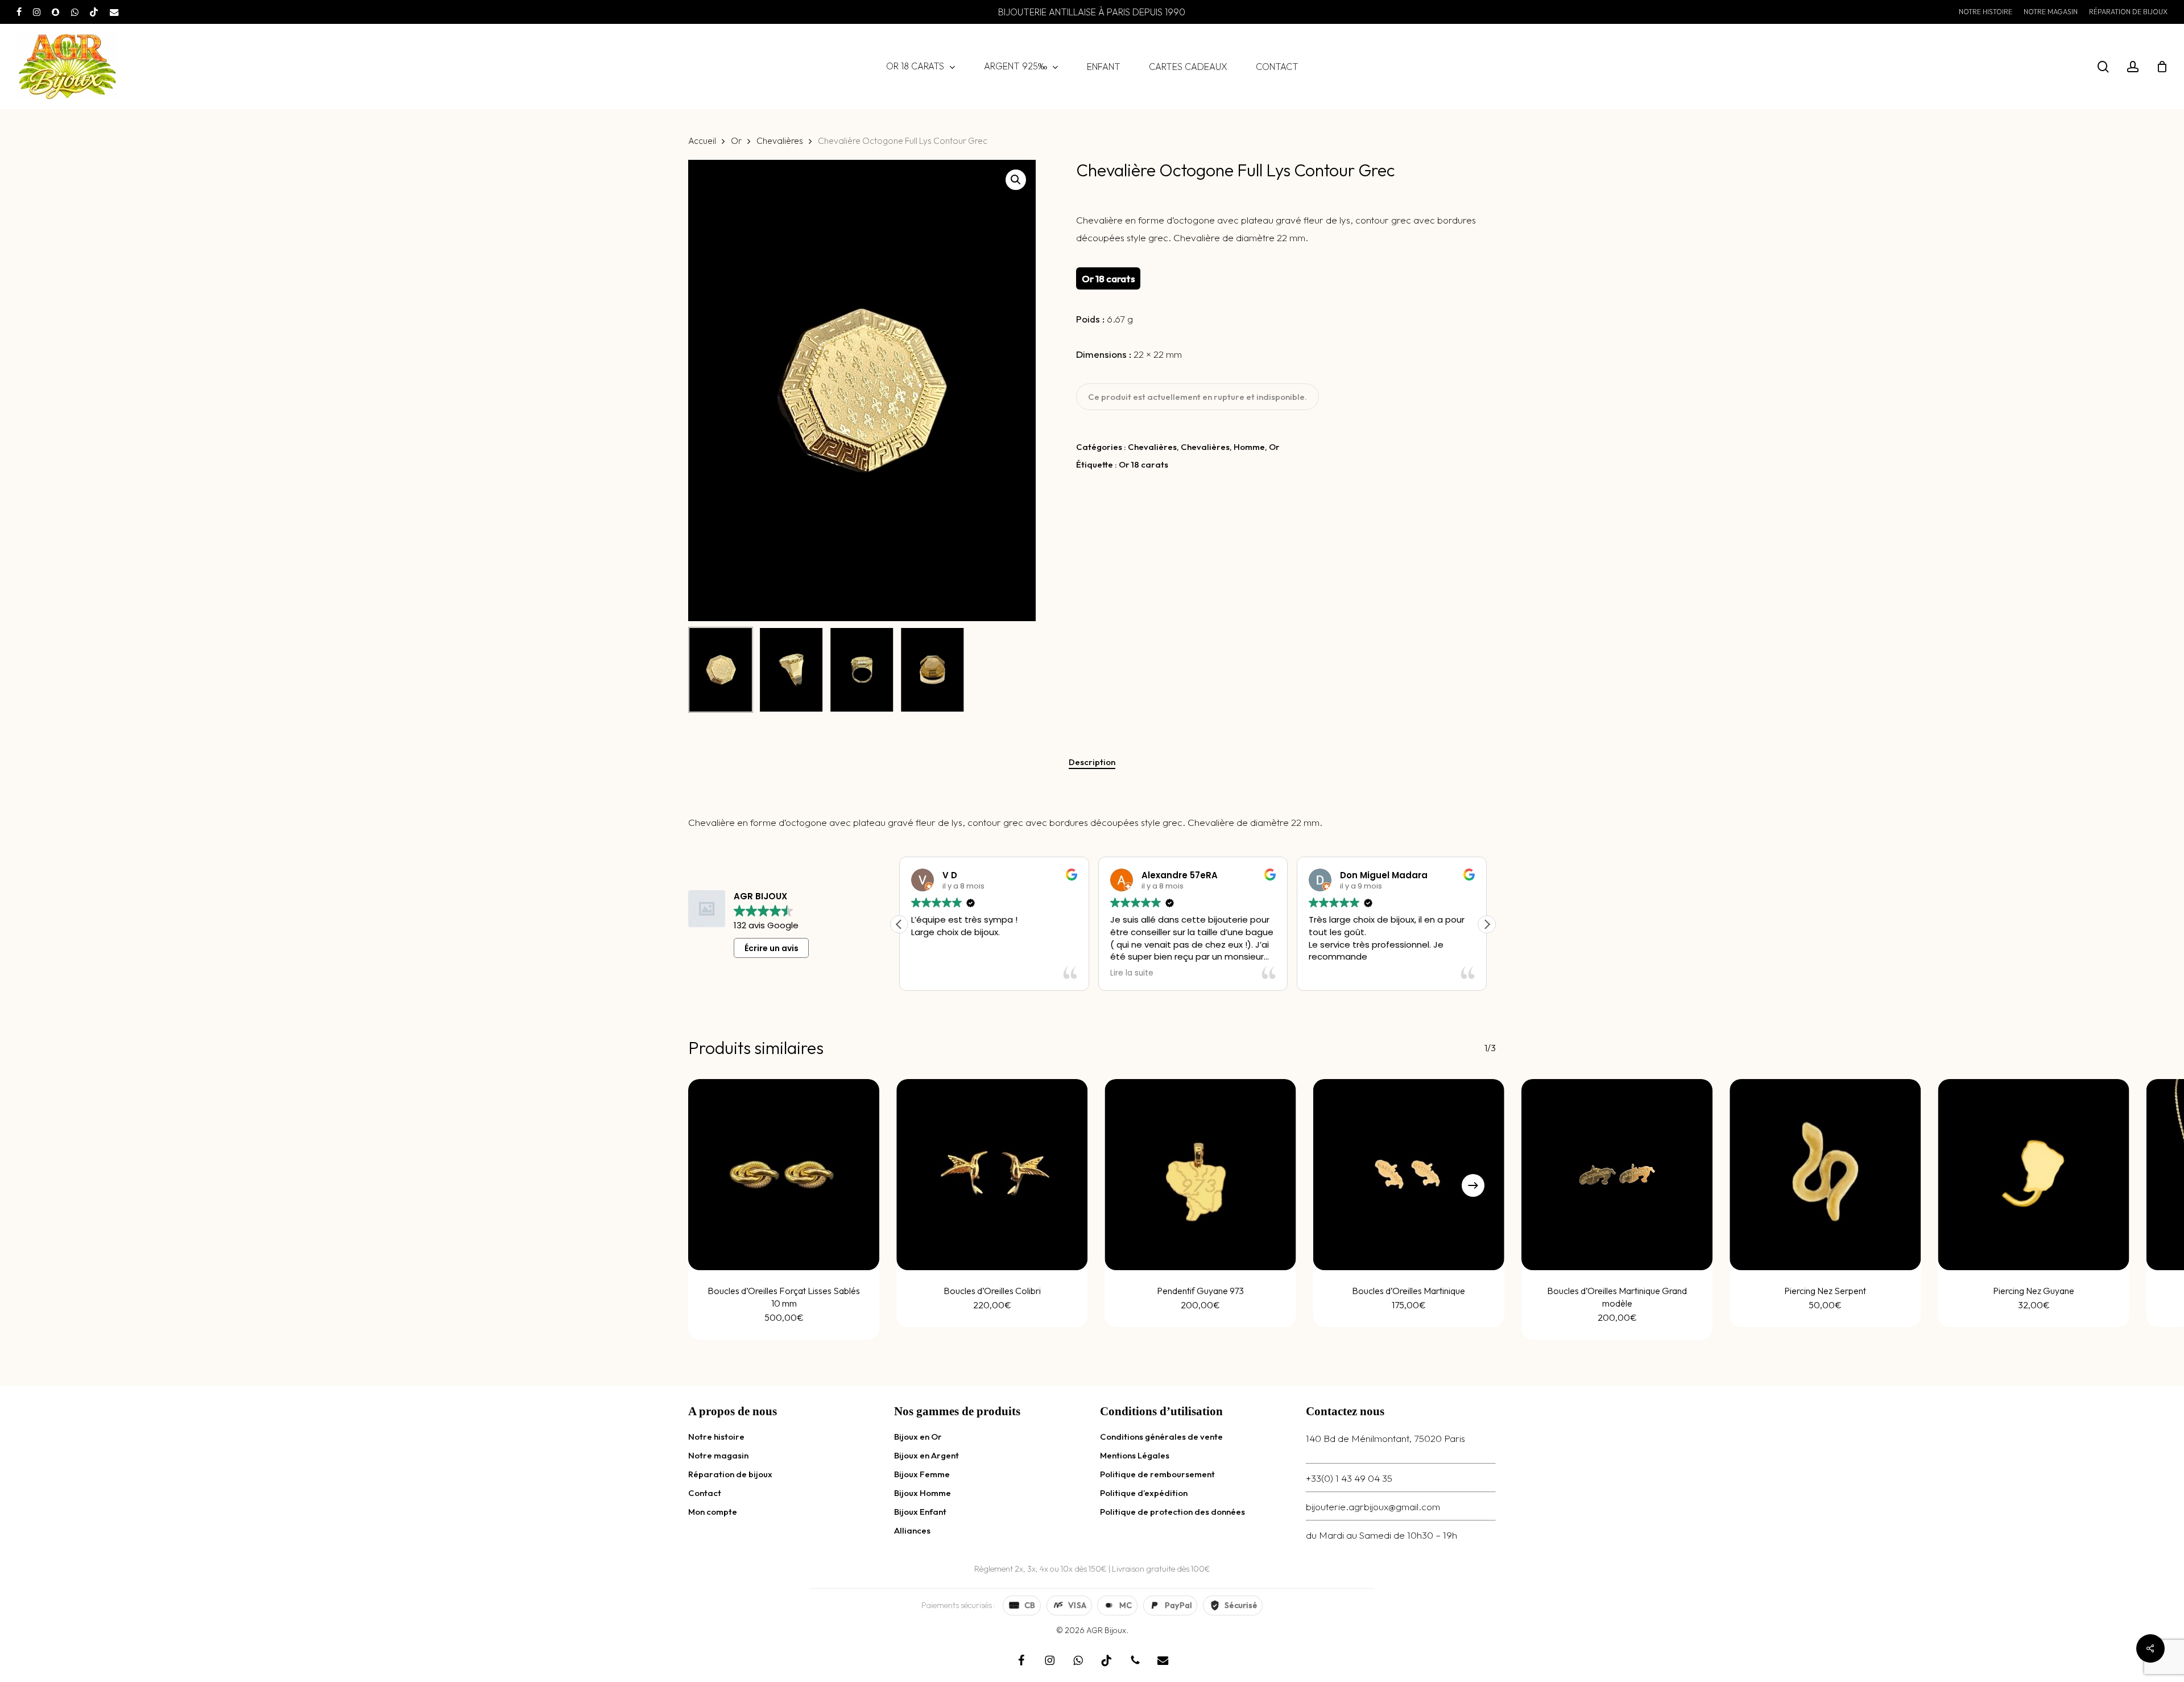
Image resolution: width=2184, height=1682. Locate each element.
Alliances (912, 1530)
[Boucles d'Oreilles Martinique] (1409, 1175)
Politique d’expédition (1144, 1493)
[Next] (1473, 1185)
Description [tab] (1092, 762)
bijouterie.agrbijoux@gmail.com (1373, 1507)
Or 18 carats (1143, 464)
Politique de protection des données (1172, 1512)
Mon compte (713, 1512)
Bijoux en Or (918, 1437)
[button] (1016, 180)
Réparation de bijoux (730, 1474)
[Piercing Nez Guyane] (2034, 1175)
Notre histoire (716, 1437)
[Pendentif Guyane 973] (1201, 1175)
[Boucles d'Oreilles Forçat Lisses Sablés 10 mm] (784, 1175)
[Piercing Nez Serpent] (1825, 1175)
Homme (1249, 447)
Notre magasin (718, 1455)
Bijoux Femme (922, 1474)
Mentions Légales (1135, 1455)
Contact (705, 1493)
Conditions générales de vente (1161, 1437)
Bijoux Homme (923, 1493)
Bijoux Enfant (920, 1512)
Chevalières (780, 140)
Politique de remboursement (1157, 1474)
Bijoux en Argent (926, 1455)
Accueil (702, 140)
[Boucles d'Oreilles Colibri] (992, 1175)
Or (736, 140)
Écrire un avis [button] (772, 948)
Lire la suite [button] (933, 973)
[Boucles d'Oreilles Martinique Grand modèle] (1617, 1175)
